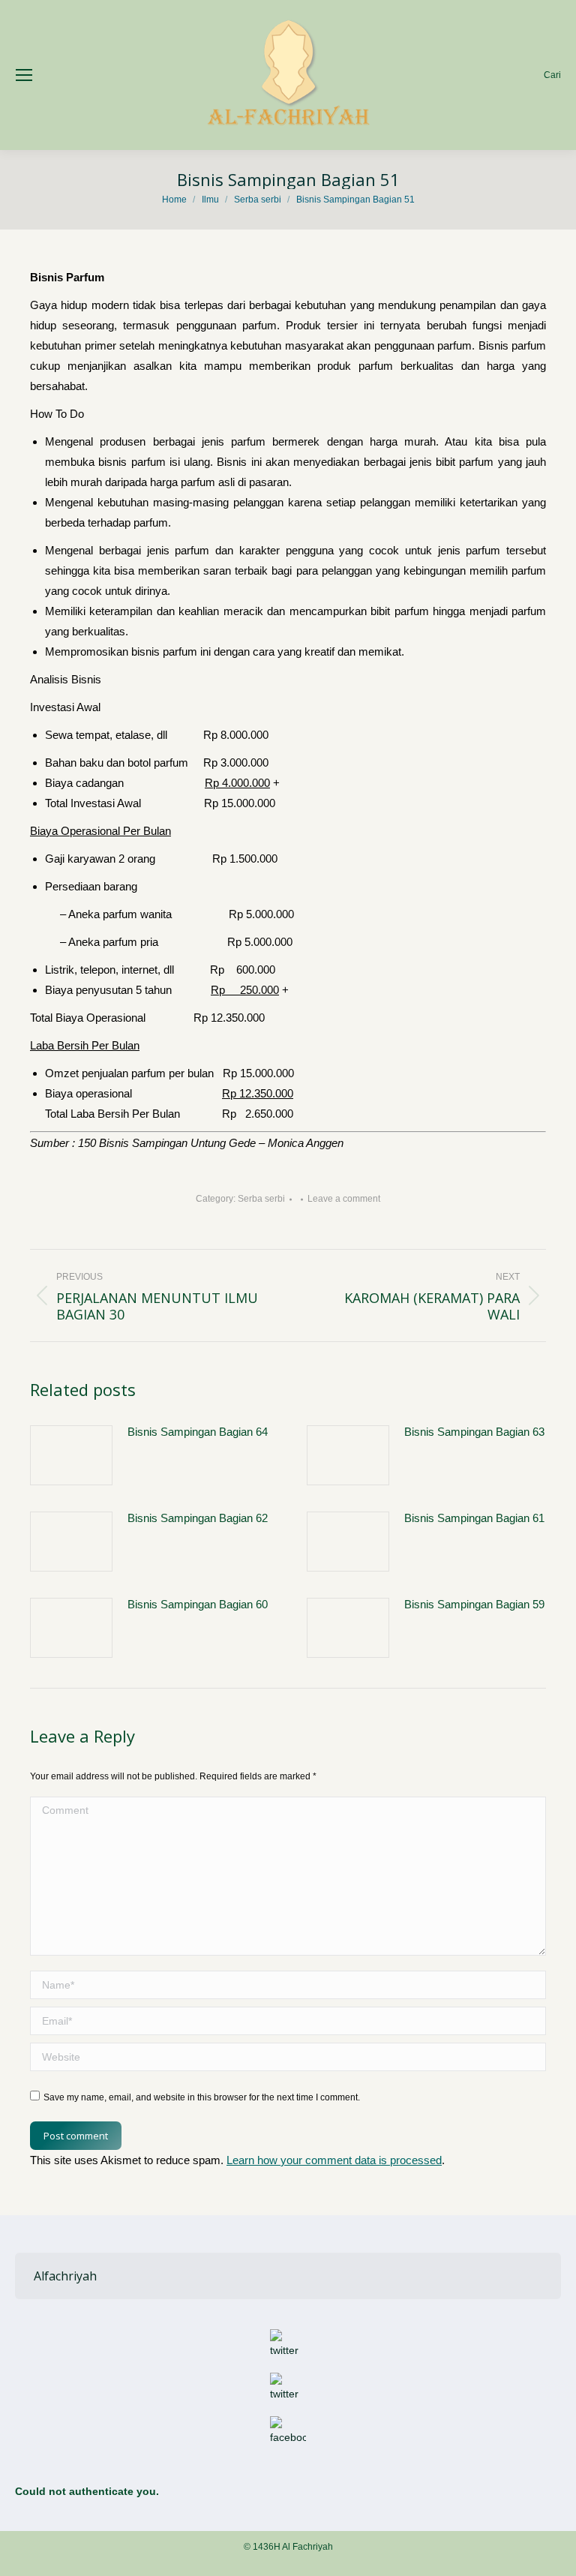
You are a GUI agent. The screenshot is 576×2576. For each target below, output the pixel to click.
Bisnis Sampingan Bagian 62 (198, 1518)
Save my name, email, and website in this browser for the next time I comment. (202, 2097)
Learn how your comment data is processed (334, 2160)
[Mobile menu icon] (24, 75)
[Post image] (71, 1455)
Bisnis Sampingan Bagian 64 (198, 1432)
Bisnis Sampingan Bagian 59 (474, 1604)
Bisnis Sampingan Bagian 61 (474, 1518)
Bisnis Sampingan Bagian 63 (474, 1432)
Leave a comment (344, 1199)
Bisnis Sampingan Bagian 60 (198, 1604)
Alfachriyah (65, 2276)
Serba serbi (261, 1199)
